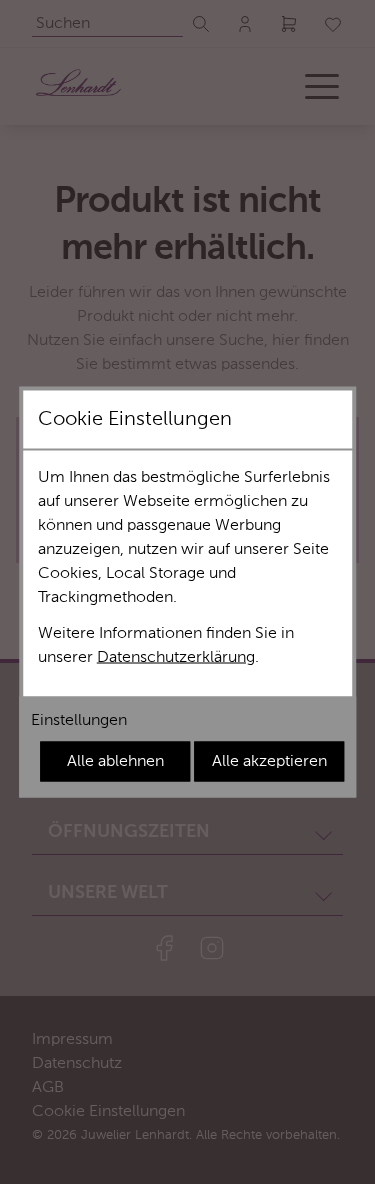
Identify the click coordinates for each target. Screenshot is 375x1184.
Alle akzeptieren (269, 762)
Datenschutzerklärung (176, 658)
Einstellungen (79, 721)
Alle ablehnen (115, 762)
